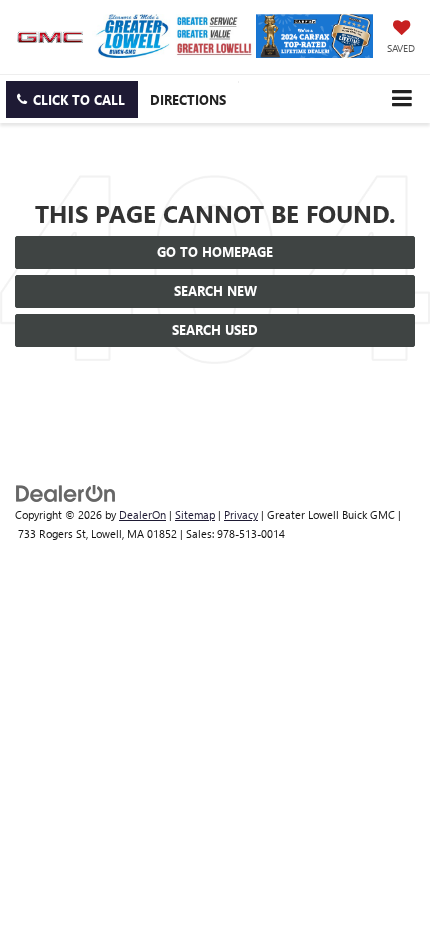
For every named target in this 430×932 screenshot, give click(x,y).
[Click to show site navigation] (401, 98)
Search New (215, 290)
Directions (188, 99)
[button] (72, 99)
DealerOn (142, 514)
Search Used (215, 329)
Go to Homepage (215, 251)
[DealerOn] (66, 492)
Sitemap (195, 514)
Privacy (241, 514)
